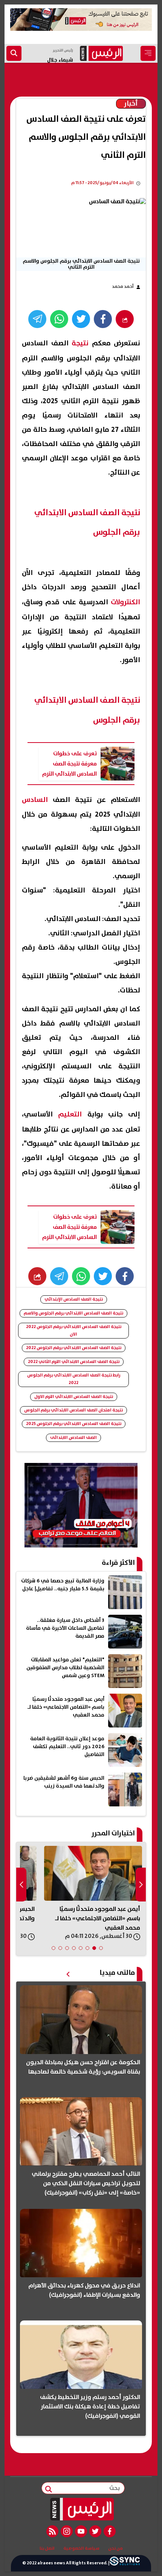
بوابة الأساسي (63, 1114)
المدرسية (108, 602)
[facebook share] (103, 319)
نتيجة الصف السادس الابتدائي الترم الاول (74, 1397)
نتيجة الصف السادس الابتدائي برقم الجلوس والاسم (73, 1313)
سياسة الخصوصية (81, 2549)
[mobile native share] (37, 1276)
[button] (101, 1948)
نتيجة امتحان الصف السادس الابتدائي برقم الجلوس (73, 1410)
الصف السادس (55, 343)
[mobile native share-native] (125, 319)
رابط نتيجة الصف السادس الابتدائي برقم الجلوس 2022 (74, 1379)
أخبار (131, 104)
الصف (46, 800)
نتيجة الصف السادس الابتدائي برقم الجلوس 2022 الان (74, 1330)
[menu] (148, 53)
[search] (14, 53)
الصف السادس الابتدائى (73, 1438)
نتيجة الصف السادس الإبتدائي (74, 1299)
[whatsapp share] (59, 319)
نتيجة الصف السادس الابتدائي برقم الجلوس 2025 (74, 1424)
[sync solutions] (125, 2563)
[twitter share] (81, 319)
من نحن (115, 2549)
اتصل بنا (47, 2549)
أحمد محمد (123, 287)
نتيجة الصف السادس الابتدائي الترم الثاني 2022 (74, 1362)
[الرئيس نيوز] (81, 2509)
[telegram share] (37, 319)
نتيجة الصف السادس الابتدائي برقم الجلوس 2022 (74, 1348)
